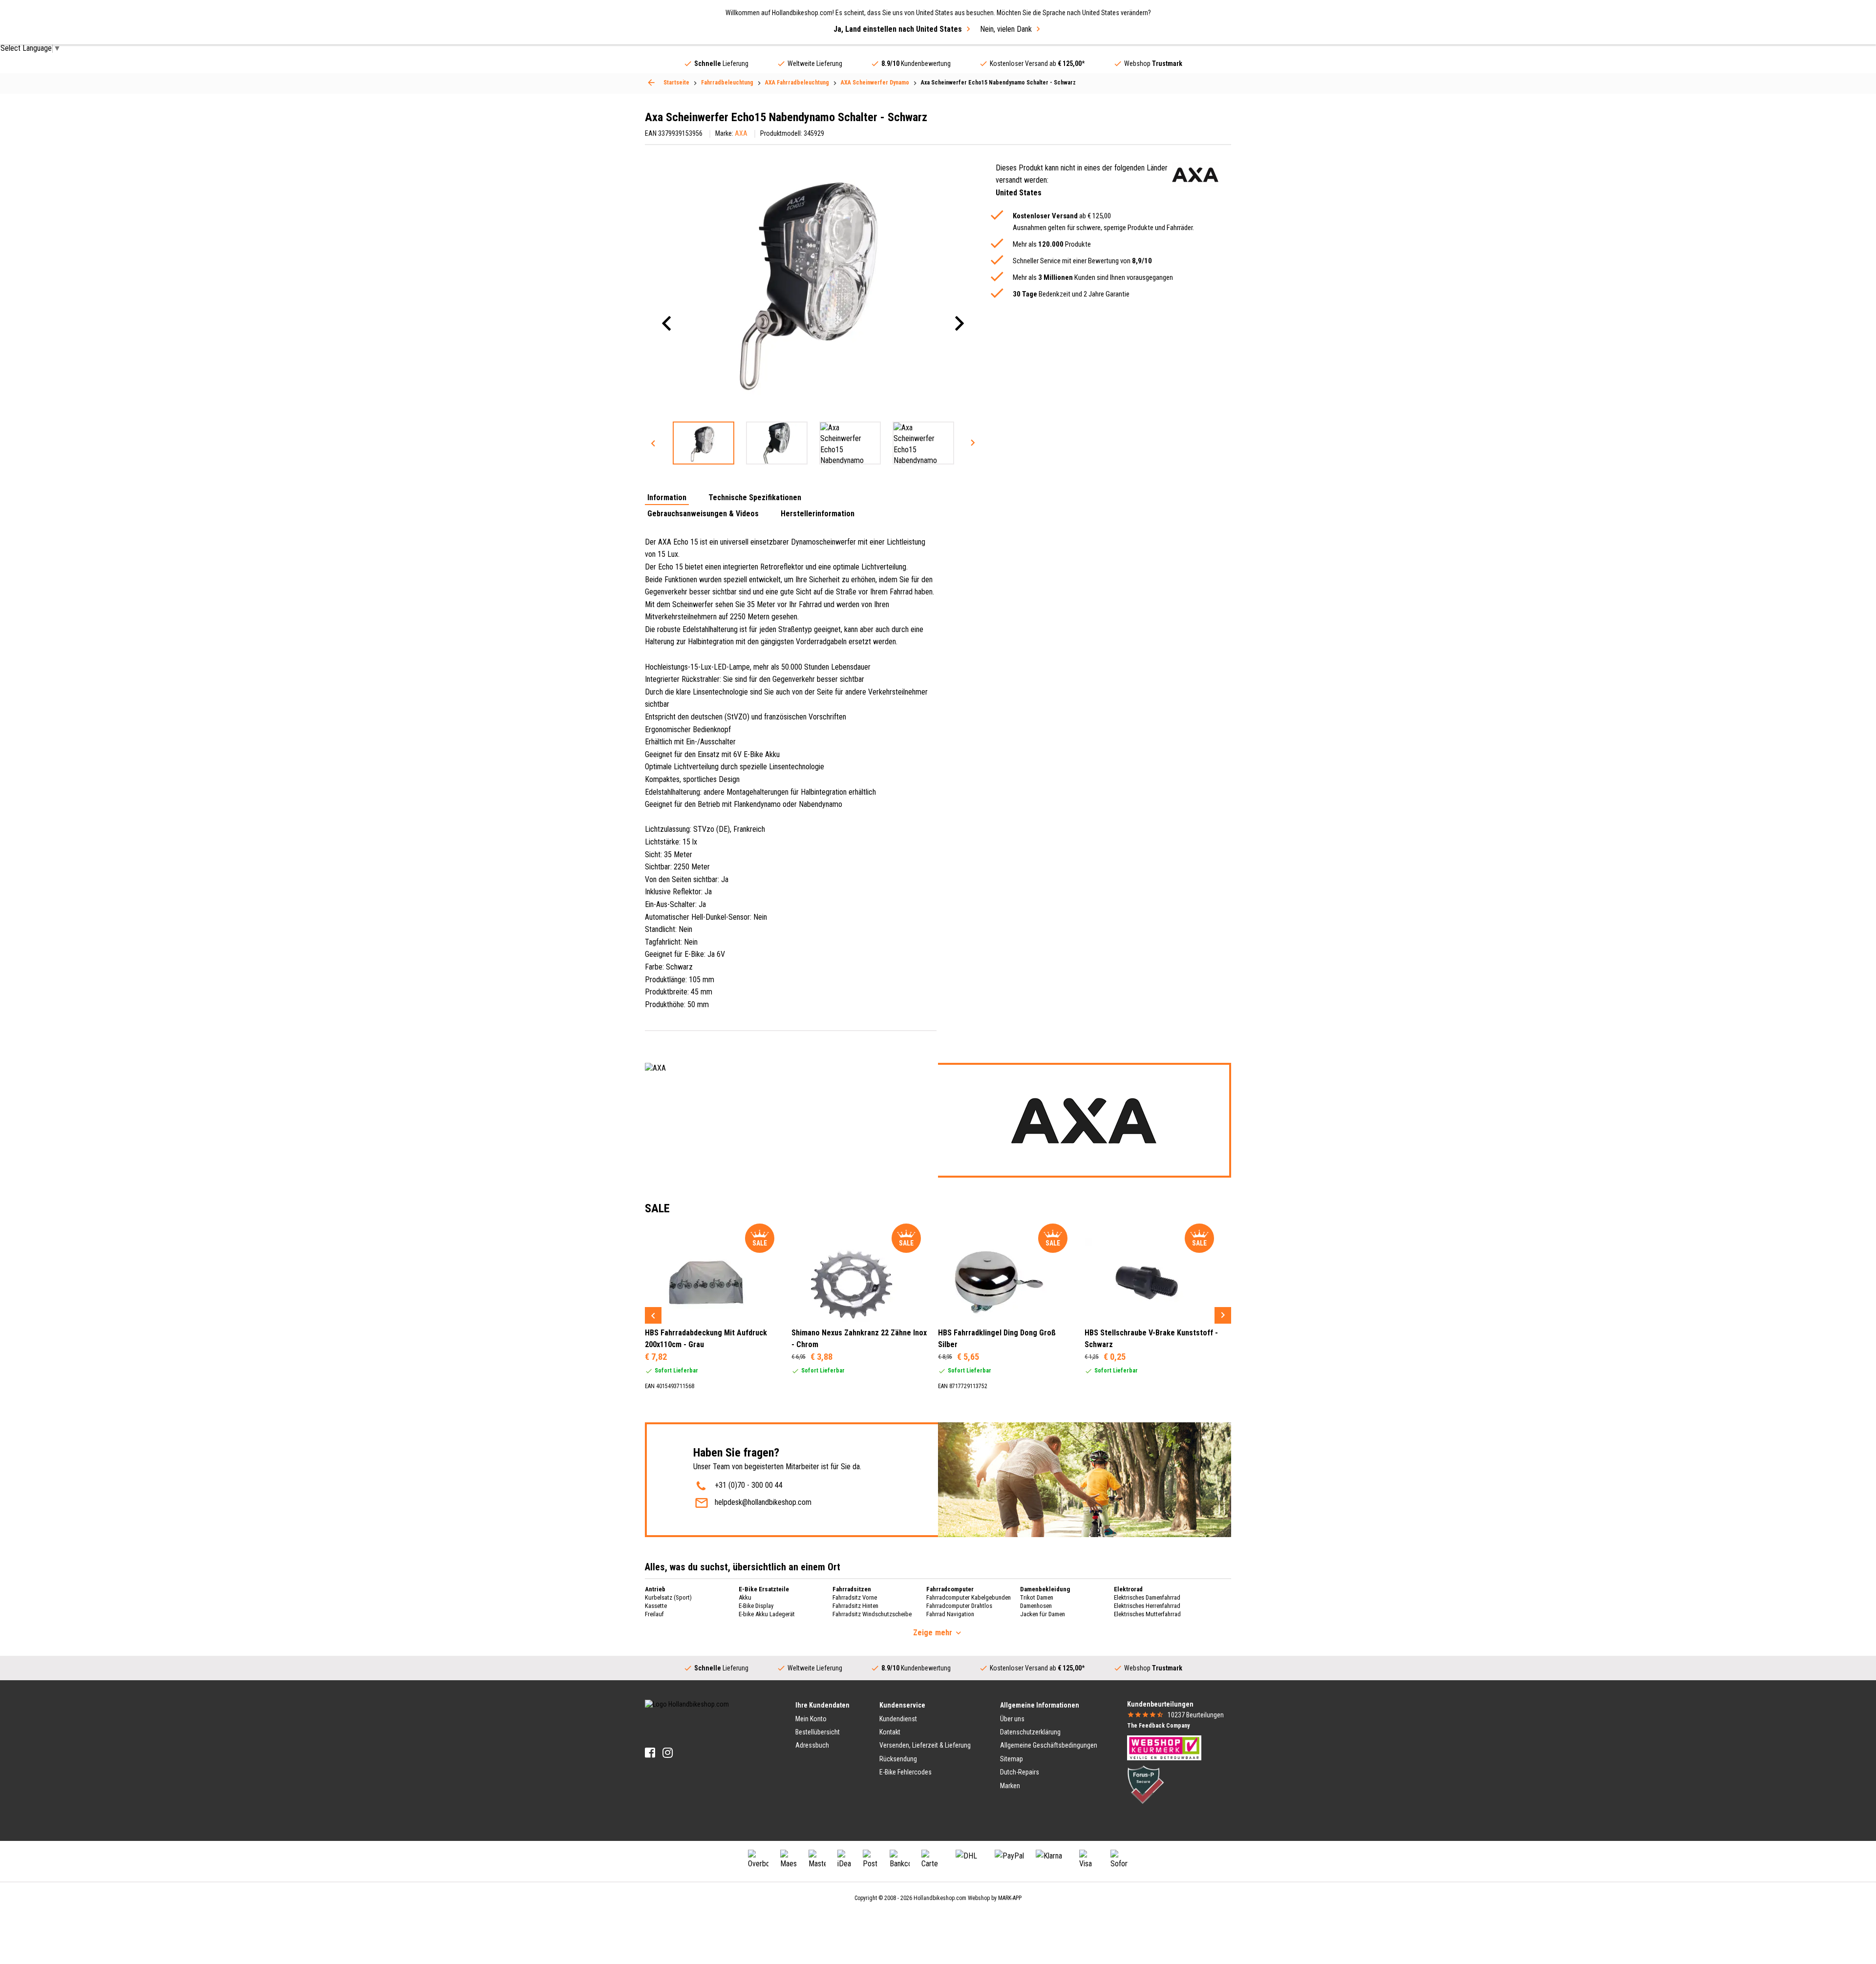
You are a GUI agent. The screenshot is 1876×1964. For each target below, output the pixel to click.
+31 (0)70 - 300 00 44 (749, 1485)
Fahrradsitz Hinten (855, 1606)
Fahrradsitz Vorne (855, 1597)
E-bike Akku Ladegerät (767, 1614)
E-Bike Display (756, 1606)
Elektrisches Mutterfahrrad (1147, 1614)
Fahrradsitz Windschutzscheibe (872, 1614)
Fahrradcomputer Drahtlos (959, 1606)
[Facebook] (650, 1753)
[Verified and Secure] (1146, 1784)
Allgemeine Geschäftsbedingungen (1049, 1745)
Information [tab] (667, 498)
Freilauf (654, 1614)
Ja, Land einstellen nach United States (898, 29)
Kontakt (890, 1732)
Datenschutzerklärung (1030, 1732)
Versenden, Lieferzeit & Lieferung (925, 1745)
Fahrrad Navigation (950, 1614)
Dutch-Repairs (1020, 1772)
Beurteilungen (1196, 1715)
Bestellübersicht (818, 1732)
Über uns (1012, 1719)
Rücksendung (898, 1759)
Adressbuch (812, 1745)
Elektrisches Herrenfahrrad (1147, 1606)
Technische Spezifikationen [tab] (755, 498)
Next (973, 443)
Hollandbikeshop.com (940, 1898)
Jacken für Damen (1043, 1614)
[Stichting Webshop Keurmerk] (1164, 1747)
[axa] (1195, 175)
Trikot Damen (1037, 1597)
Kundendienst (898, 1719)
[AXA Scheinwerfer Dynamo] (651, 83)
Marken (1010, 1786)
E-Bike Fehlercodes (906, 1772)
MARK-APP (1010, 1898)
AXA (741, 133)
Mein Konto (811, 1719)
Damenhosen (1036, 1606)
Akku (745, 1597)
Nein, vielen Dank (1006, 29)
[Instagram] (668, 1753)
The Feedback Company (1158, 1726)
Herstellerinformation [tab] (818, 514)
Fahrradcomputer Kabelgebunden (969, 1597)
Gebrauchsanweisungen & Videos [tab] (703, 514)
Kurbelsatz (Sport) (668, 1597)
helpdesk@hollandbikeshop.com (763, 1502)
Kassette (656, 1606)
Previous (653, 443)
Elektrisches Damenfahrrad (1147, 1597)
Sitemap (1012, 1759)
